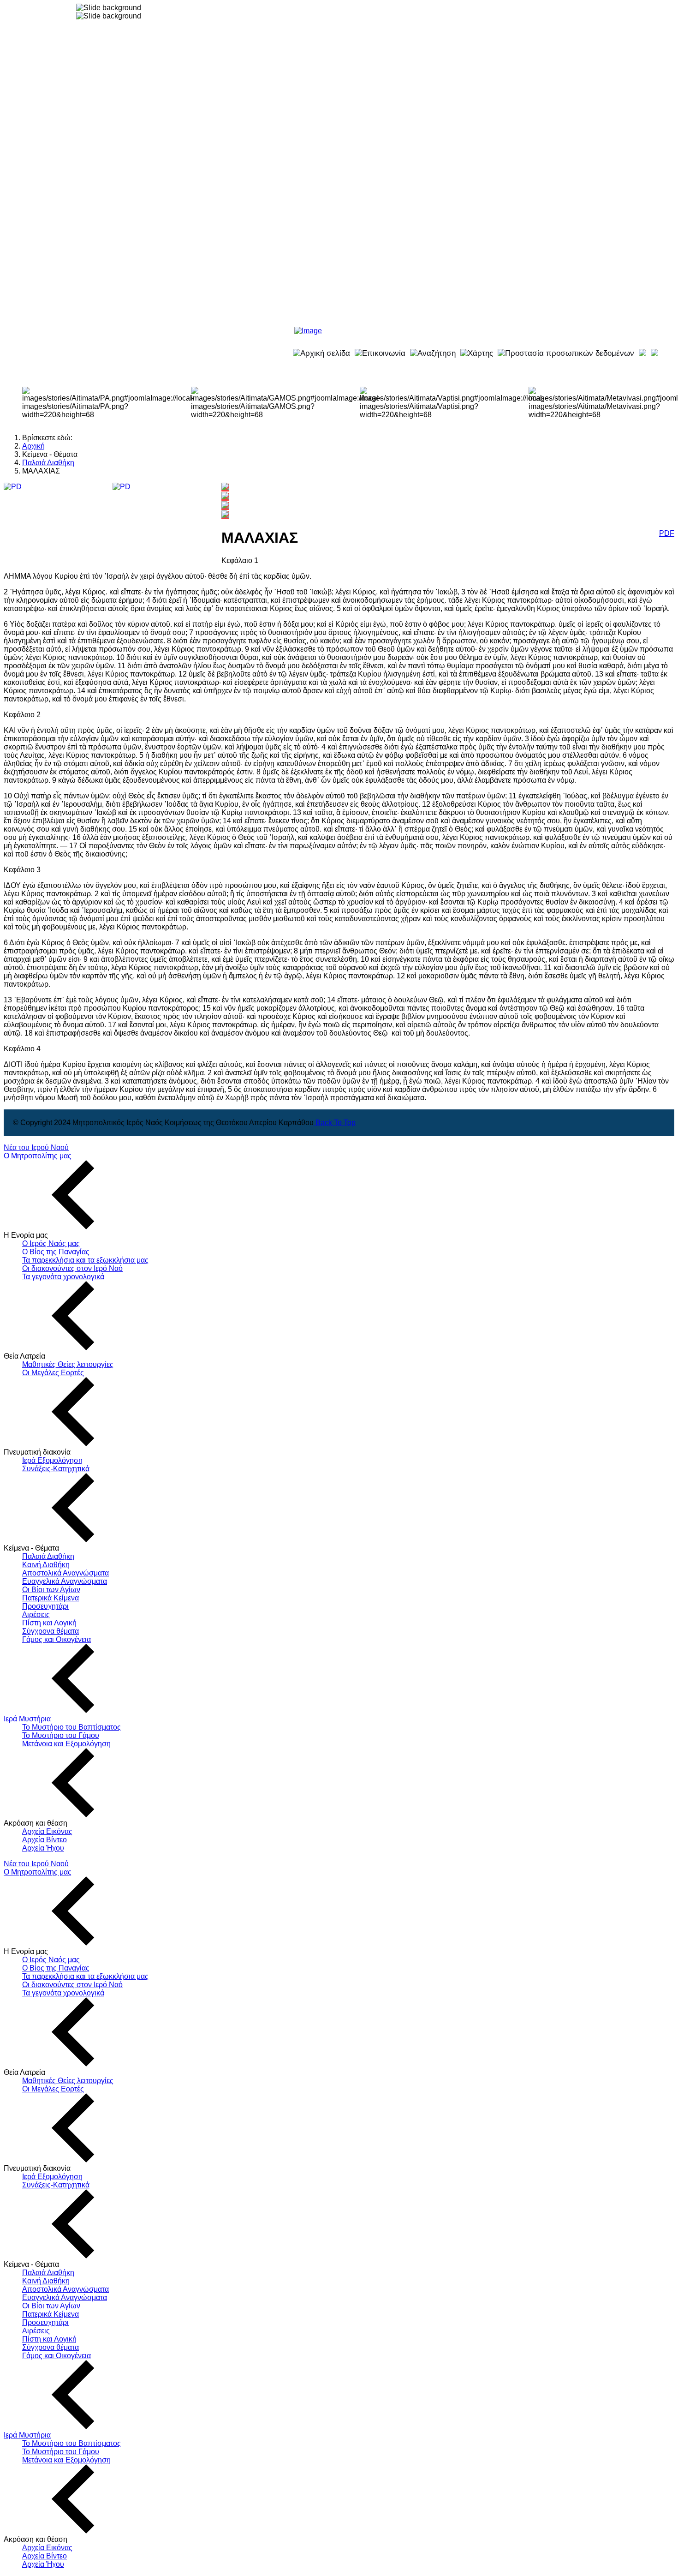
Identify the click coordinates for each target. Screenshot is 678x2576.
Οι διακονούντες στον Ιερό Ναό (72, 1268)
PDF (667, 533)
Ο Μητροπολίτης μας (38, 1156)
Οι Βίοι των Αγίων (51, 1590)
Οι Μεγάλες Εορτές (53, 1373)
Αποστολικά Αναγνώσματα (65, 1573)
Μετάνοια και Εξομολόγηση (66, 1744)
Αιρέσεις (36, 1614)
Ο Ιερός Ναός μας (51, 1243)
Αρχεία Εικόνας (47, 1831)
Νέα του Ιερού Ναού (36, 1147)
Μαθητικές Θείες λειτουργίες (68, 1364)
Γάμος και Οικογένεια (56, 1639)
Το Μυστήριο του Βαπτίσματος (71, 1727)
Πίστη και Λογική (49, 1623)
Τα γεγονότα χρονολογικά (63, 1277)
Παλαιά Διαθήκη (48, 1556)
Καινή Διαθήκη (46, 1565)
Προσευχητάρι (45, 1606)
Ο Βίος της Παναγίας (56, 1252)
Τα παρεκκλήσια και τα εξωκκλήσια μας (85, 1260)
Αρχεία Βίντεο (45, 1840)
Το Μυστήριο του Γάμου (61, 1735)
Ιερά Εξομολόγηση (52, 1460)
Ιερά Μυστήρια (27, 1719)
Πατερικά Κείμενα (51, 1598)
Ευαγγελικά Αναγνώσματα (65, 1581)
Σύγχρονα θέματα (51, 1631)
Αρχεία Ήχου (43, 1848)
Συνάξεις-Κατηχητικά (56, 1469)
